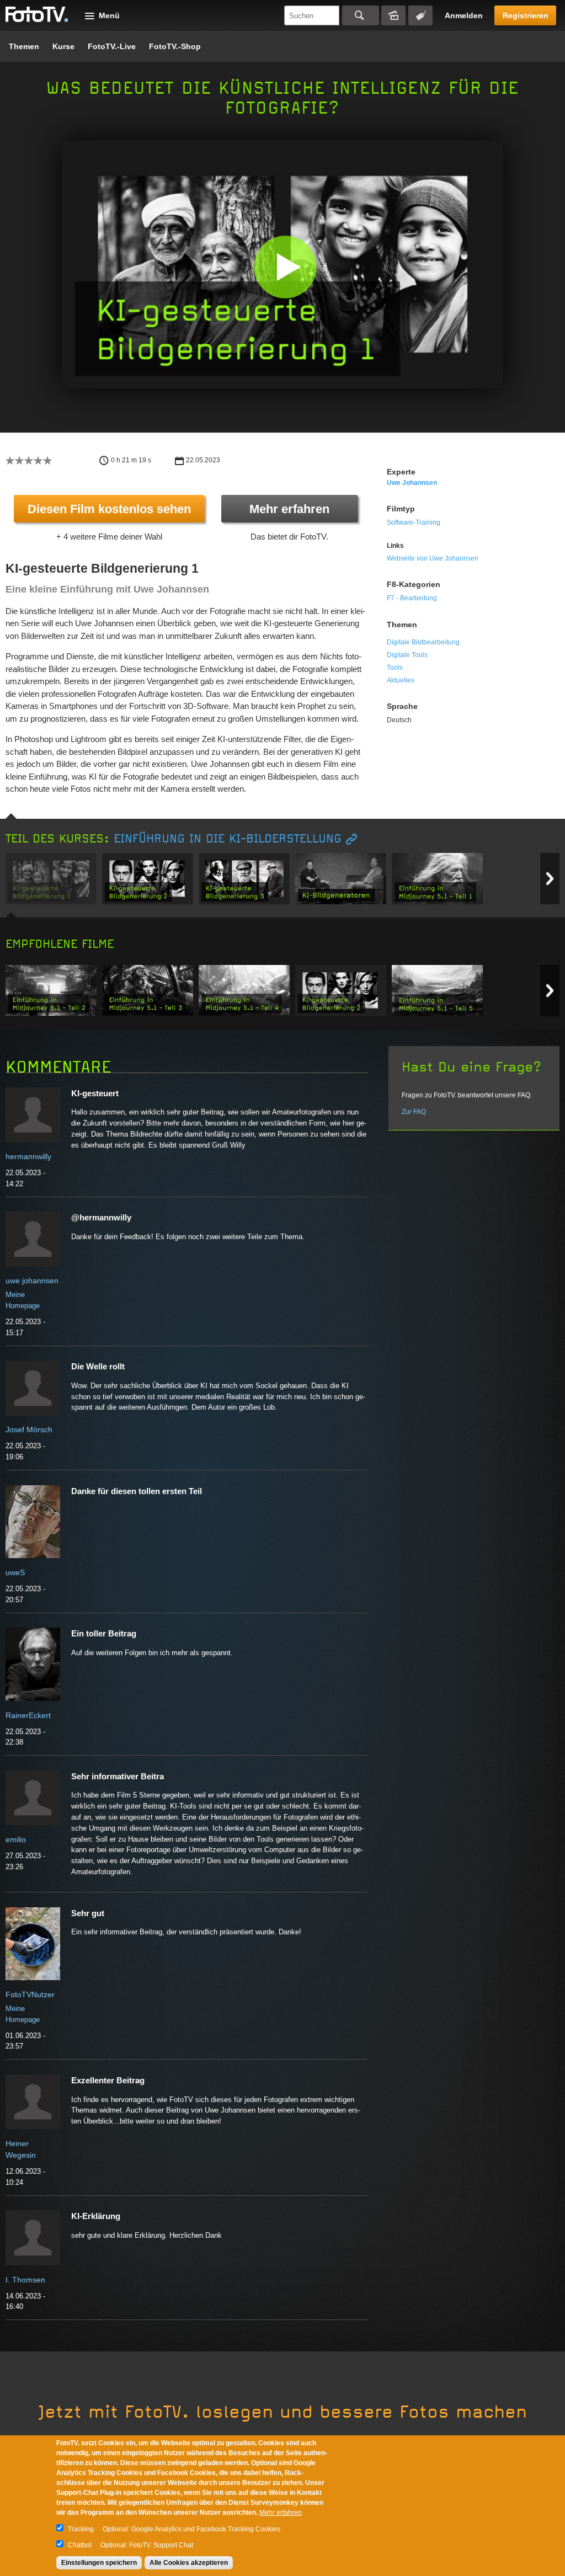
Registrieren (526, 15)
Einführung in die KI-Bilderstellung (228, 839)
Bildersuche (393, 15)
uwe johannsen (412, 483)
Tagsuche (420, 15)
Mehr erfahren (289, 509)
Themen (24, 46)
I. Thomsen (25, 2280)
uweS (15, 1572)
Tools (395, 668)
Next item (550, 879)
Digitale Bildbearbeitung (423, 642)
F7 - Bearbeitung (412, 598)
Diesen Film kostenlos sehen (109, 509)
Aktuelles (401, 680)
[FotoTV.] (37, 15)
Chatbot (80, 2545)
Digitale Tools (407, 655)
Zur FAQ (414, 1112)
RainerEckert (28, 1715)
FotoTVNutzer (30, 1994)
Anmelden (464, 15)
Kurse (63, 46)
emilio (16, 1839)
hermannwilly (28, 1156)
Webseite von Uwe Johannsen (433, 558)
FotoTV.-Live (112, 46)
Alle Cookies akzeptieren (189, 2563)
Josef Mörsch (29, 1430)
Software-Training (414, 522)
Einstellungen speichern (99, 2563)
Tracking (81, 2529)
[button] (285, 267)
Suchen (361, 15)
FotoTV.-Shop (175, 46)
